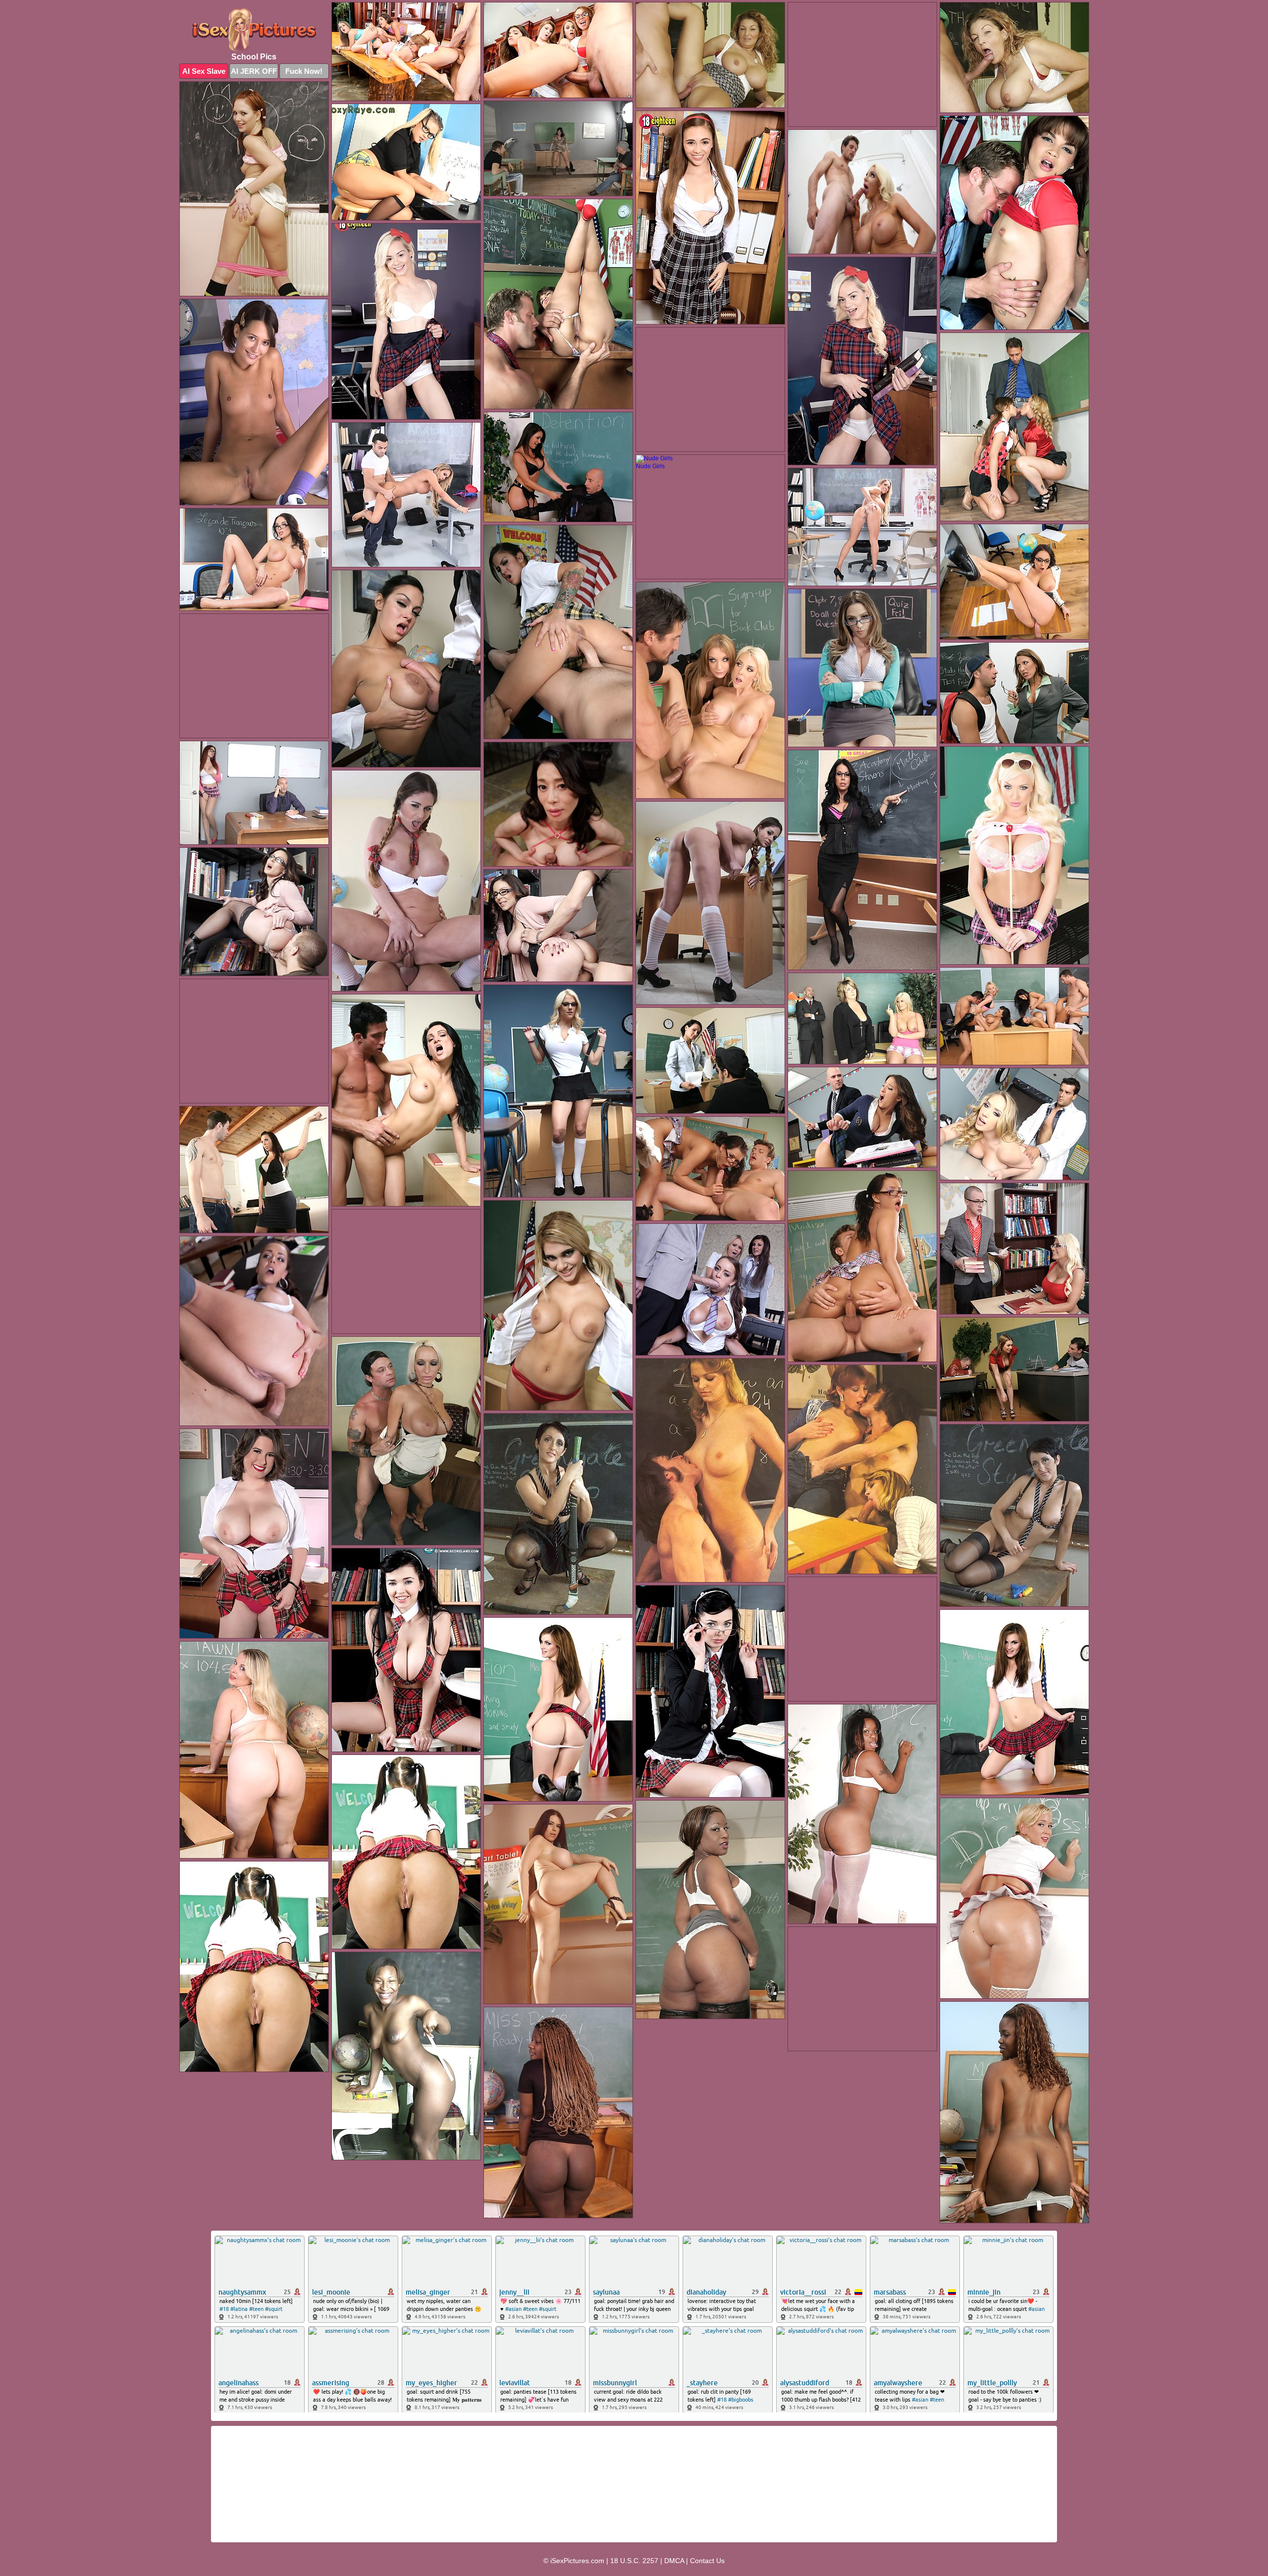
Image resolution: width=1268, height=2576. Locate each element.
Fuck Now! (304, 71)
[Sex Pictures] (254, 29)
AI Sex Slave (204, 71)
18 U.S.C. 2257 (634, 2561)
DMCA (674, 2561)
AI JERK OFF (254, 71)
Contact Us (707, 2561)
